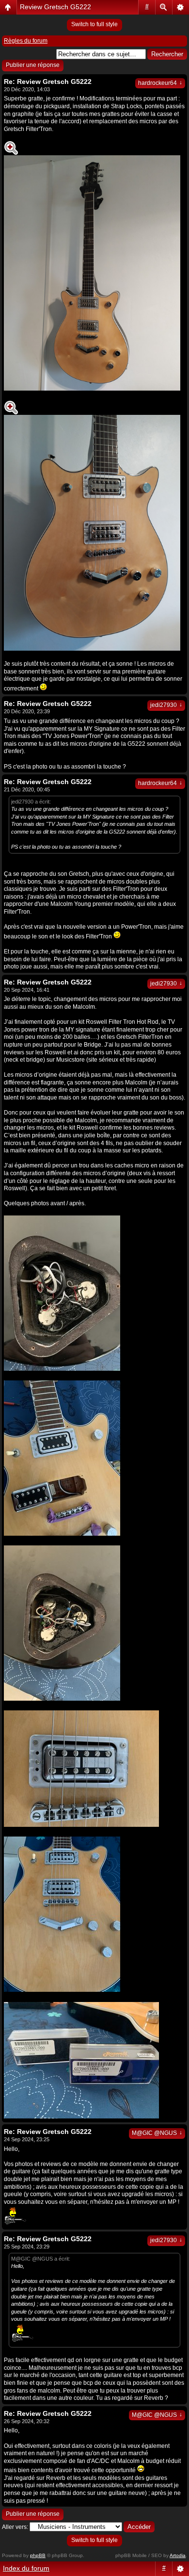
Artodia (178, 2555)
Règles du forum (26, 41)
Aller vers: (15, 2527)
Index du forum (26, 2568)
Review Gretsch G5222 (55, 7)
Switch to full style (94, 24)
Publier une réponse (33, 65)
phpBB (38, 2555)
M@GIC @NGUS (157, 2133)
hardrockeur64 (160, 83)
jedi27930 (166, 705)
